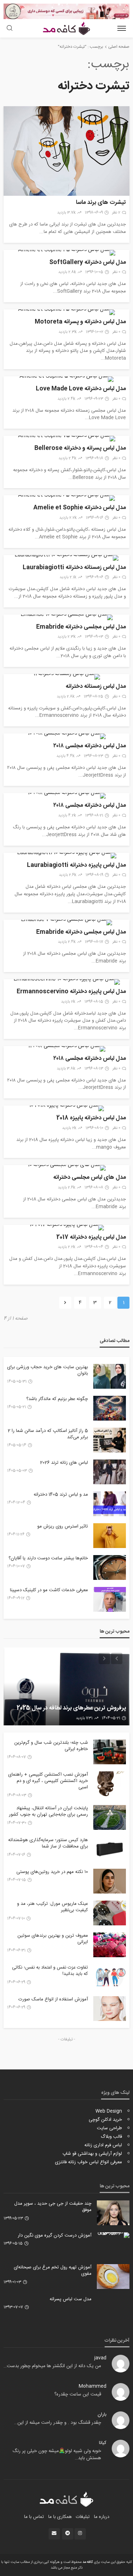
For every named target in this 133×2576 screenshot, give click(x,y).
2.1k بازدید (68, 577)
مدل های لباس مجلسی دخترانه (90, 1178)
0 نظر (116, 272)
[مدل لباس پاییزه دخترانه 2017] (66, 1228)
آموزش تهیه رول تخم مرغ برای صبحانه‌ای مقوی (53, 2271)
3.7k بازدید (66, 213)
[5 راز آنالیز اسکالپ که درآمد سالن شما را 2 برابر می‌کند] (110, 1440)
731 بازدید (84, 1718)
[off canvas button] (122, 28)
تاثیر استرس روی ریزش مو (63, 1526)
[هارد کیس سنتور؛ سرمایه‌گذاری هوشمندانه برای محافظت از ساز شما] (110, 1849)
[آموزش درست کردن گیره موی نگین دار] (113, 2235)
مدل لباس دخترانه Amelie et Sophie (80, 508)
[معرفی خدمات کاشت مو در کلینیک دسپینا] (110, 1599)
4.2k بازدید (67, 816)
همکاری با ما (60, 2517)
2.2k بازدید (68, 518)
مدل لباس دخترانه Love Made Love (81, 389)
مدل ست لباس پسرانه (71, 2299)
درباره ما (102, 2517)
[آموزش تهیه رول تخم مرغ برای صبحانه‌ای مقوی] (113, 2277)
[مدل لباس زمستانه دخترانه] (66, 677)
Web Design (109, 2111)
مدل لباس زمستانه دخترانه (96, 687)
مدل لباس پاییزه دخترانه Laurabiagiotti (76, 866)
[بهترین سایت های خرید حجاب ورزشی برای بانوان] (110, 1376)
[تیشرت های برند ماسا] (66, 151)
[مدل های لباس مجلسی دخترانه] (66, 1168)
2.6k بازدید (68, 875)
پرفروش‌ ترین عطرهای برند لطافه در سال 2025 (71, 1709)
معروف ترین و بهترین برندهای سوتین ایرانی (53, 1939)
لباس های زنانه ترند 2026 (64, 1463)
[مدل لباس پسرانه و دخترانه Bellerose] (66, 439)
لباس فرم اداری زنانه (103, 2145)
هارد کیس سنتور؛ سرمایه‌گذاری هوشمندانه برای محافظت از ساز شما (48, 1843)
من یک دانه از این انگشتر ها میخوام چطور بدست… (52, 2366)
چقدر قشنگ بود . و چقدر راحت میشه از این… (58, 2423)
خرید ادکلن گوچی (105, 2120)
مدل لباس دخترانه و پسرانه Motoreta (80, 322)
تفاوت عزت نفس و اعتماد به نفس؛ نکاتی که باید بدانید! (50, 1971)
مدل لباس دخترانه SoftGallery (88, 263)
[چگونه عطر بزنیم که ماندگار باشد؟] (110, 1408)
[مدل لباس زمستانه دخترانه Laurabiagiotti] (66, 558)
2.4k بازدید (66, 399)
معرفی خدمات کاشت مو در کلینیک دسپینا (49, 1590)
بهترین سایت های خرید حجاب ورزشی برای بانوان (48, 1370)
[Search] (10, 29)
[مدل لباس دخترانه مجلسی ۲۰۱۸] (66, 736)
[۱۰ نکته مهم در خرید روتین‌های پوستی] (110, 1881)
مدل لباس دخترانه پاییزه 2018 (91, 1118)
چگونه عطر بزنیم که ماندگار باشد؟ (57, 1399)
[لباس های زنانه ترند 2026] (110, 1472)
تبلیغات (83, 2517)
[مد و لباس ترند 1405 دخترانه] (110, 1504)
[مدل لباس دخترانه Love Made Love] (66, 379)
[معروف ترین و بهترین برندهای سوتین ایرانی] (110, 1945)
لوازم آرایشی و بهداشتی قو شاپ (92, 2154)
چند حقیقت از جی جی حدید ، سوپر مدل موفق (53, 2207)
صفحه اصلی (119, 47)
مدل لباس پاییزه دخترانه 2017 (91, 1238)
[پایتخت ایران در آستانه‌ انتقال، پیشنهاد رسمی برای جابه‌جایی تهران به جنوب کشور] (110, 1817)
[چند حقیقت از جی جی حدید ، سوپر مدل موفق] (113, 2213)
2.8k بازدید (67, 272)
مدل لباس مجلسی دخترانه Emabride (81, 627)
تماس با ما (34, 2517)
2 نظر (116, 213)
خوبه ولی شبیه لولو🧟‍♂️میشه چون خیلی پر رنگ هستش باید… (57, 2455)
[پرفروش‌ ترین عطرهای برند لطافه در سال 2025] (66, 1686)
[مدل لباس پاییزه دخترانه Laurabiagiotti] (66, 856)
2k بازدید (68, 1002)
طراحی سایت (109, 2128)
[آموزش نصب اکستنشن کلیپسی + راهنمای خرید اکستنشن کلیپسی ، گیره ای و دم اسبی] (110, 1784)
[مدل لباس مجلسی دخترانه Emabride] (66, 617)
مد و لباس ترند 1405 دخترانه (61, 1495)
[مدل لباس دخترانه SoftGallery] (66, 253)
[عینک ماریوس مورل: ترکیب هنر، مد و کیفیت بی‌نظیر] (110, 1913)
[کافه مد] (66, 2499)
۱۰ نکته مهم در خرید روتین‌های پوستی (52, 1872)
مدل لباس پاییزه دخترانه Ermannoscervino (71, 992)
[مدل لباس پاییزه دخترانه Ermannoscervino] (66, 982)
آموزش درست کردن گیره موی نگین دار (55, 2235)
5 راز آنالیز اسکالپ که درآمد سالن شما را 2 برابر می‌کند (48, 1434)
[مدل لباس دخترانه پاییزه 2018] (66, 1108)
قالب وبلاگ (111, 2137)
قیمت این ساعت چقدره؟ (78, 2394)
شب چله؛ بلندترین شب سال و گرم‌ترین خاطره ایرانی (51, 1746)
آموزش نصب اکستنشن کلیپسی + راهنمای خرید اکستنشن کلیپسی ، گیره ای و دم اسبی (48, 1781)
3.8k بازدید (66, 1069)
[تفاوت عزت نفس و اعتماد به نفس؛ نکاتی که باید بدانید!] (110, 1977)
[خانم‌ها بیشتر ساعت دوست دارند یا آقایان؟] (110, 1567)
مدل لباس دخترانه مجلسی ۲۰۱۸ (90, 746)
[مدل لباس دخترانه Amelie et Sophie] (66, 498)
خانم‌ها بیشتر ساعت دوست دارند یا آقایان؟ (48, 1558)
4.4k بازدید (65, 756)
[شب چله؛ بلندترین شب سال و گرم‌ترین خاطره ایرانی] (110, 1752)
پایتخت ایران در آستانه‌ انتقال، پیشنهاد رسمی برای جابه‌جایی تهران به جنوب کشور (48, 1811)
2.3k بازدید (68, 332)
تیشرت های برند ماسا (101, 203)
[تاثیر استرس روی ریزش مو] (110, 1536)
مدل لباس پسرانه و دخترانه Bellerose (80, 449)
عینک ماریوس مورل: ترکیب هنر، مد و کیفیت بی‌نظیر (52, 1907)
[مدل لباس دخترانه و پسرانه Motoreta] (66, 312)
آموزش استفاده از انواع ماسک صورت (53, 1999)
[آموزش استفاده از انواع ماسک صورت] (110, 2009)
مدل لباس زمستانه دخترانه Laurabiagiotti (74, 568)
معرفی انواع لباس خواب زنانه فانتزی (88, 2162)
